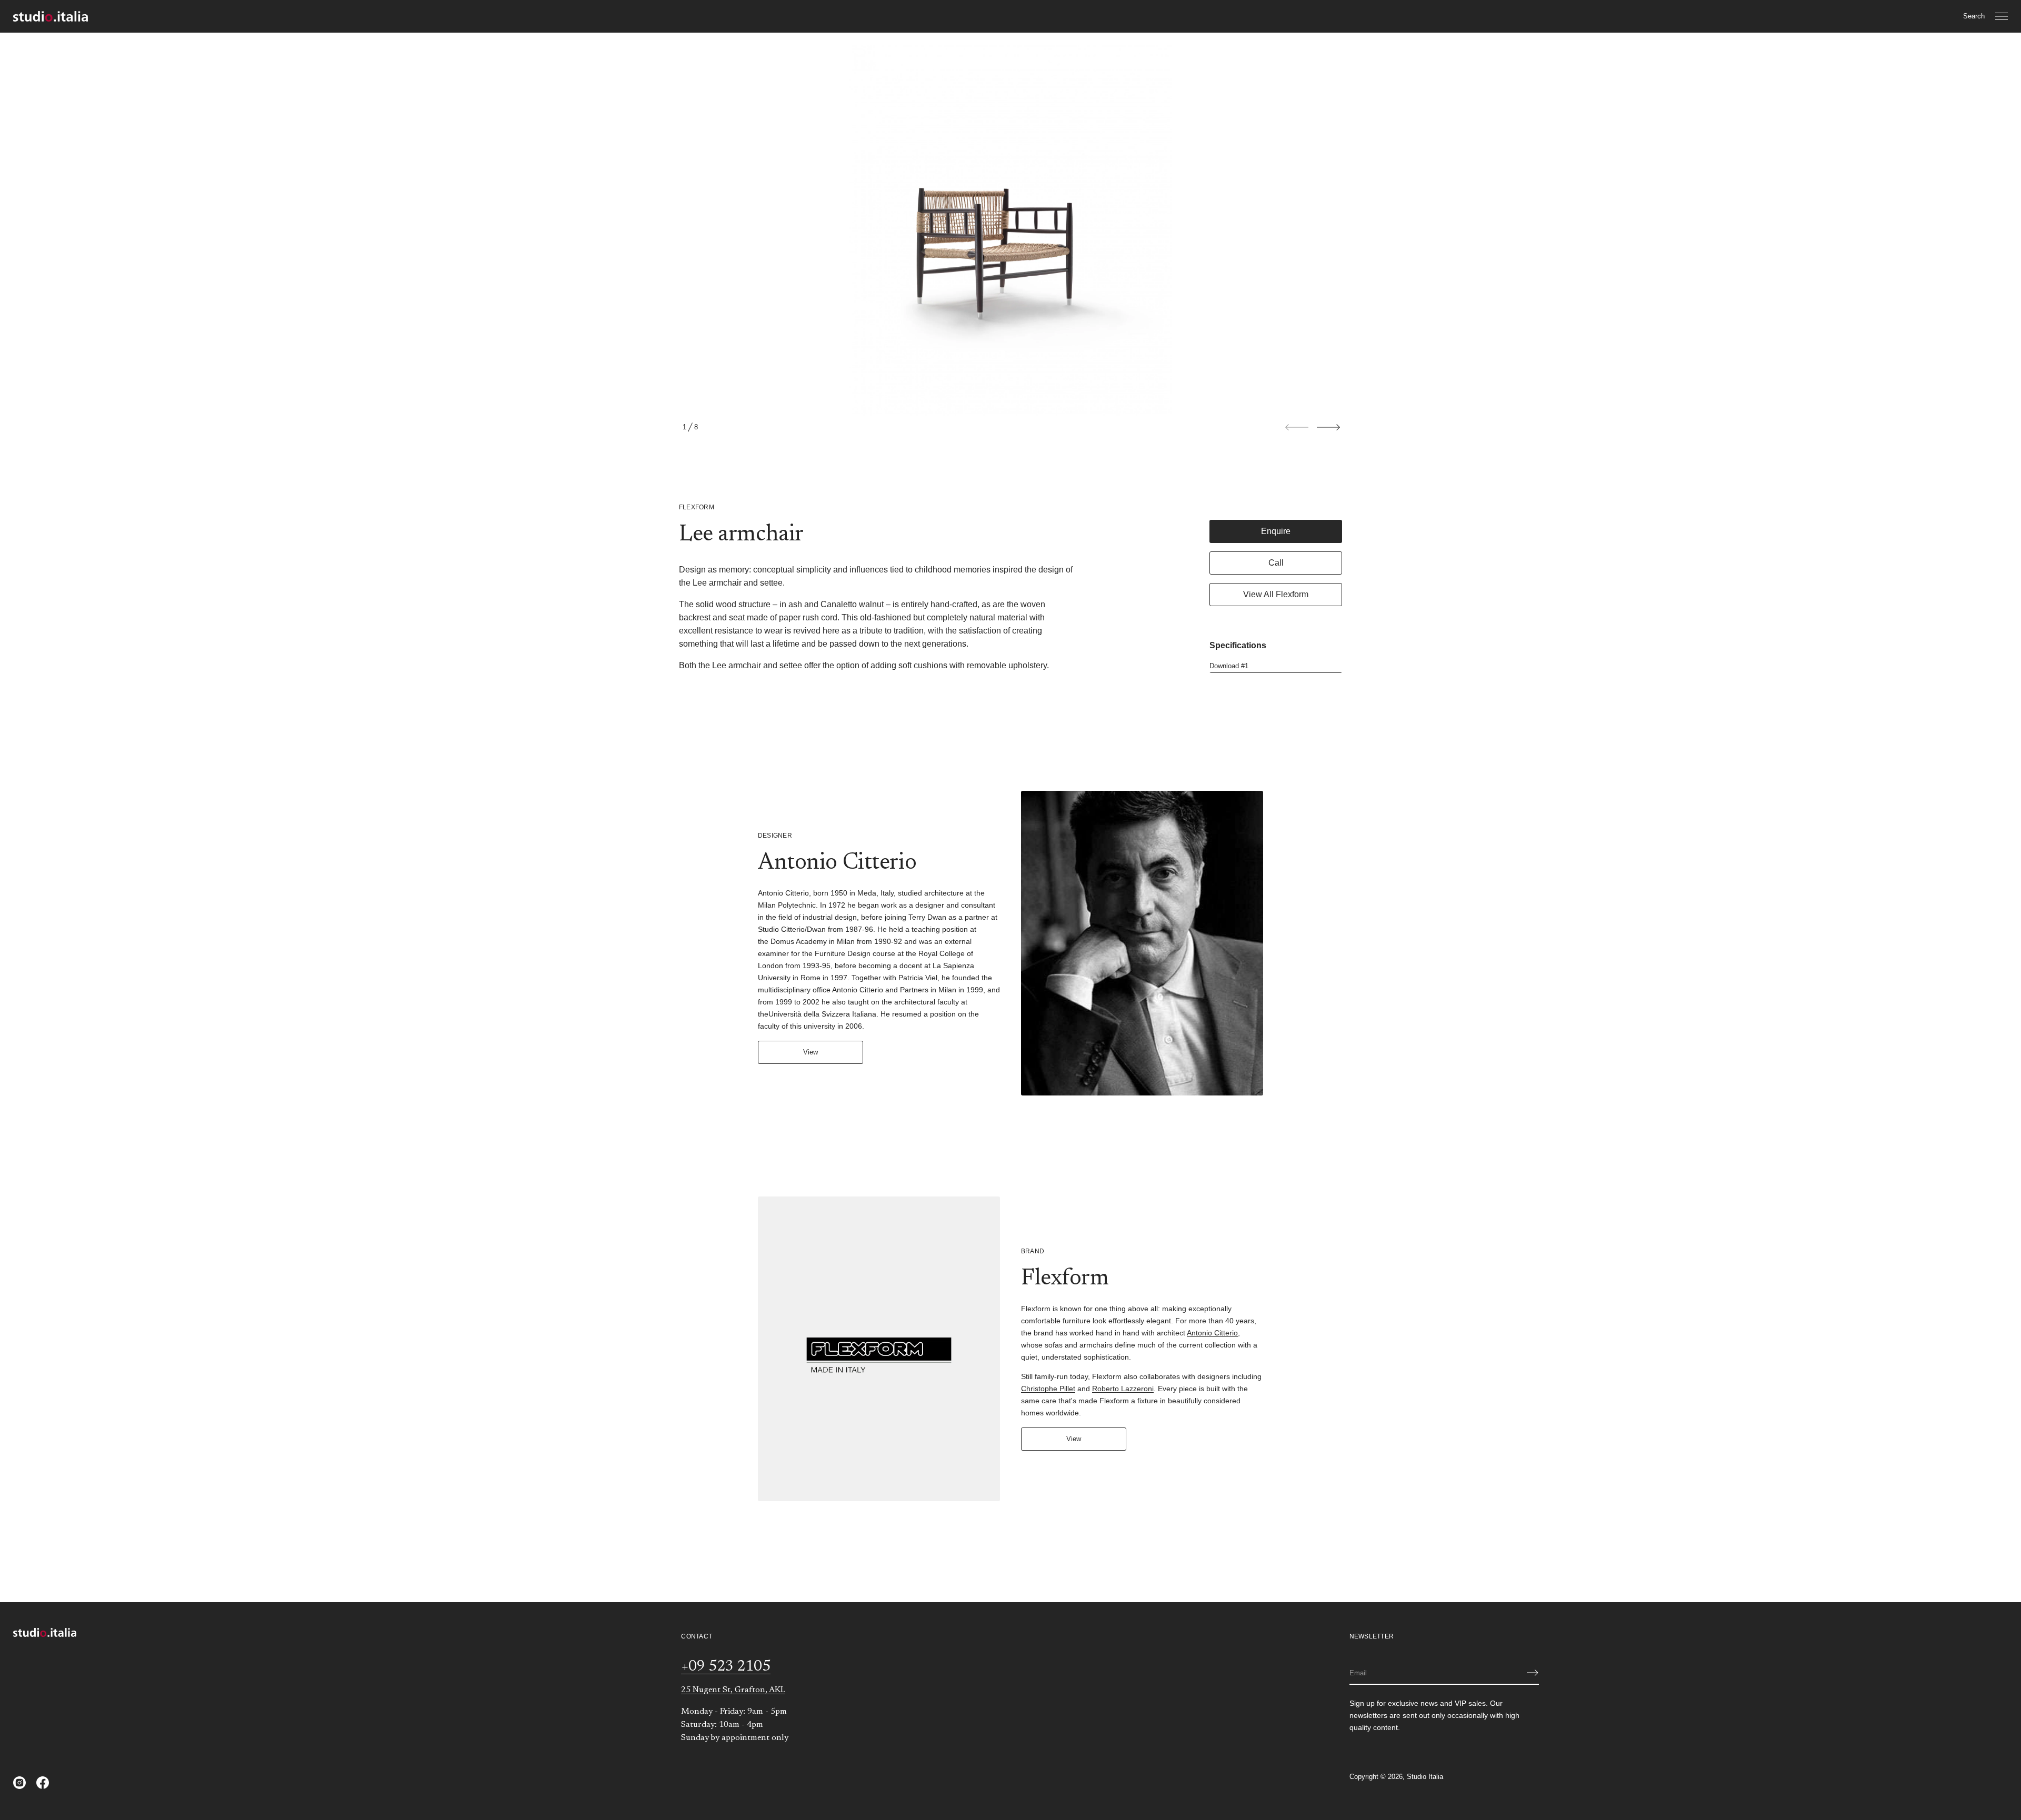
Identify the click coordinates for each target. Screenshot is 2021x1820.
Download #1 (1229, 666)
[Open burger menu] (2002, 16)
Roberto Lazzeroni (1123, 1389)
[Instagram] (19, 1783)
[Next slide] (1328, 427)
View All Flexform (1276, 594)
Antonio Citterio (1212, 1333)
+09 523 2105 (726, 1667)
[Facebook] (43, 1783)
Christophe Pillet (1048, 1389)
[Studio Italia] (51, 16)
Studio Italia (1425, 1777)
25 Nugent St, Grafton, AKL (733, 1690)
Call (1276, 563)
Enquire (1276, 531)
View (811, 1052)
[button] (1974, 16)
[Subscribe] (1533, 1673)
